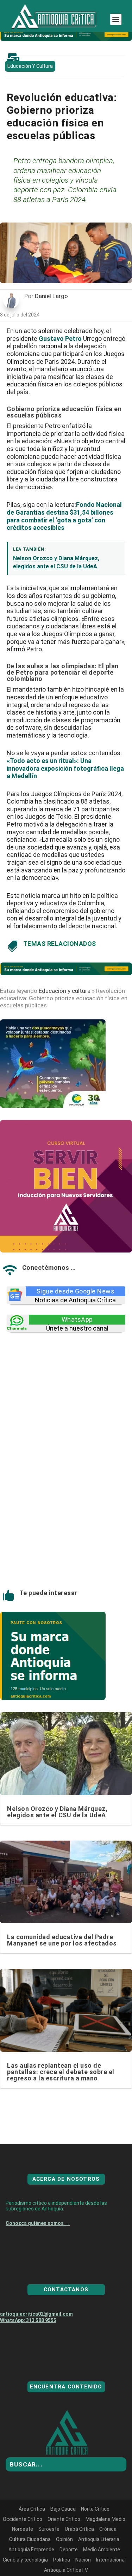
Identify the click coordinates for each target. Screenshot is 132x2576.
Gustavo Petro (60, 339)
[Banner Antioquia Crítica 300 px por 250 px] (53, 1106)
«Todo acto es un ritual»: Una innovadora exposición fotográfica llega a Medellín (65, 768)
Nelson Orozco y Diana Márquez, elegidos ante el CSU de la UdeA (57, 1812)
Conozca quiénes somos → (38, 2249)
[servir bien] (66, 1250)
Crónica (108, 2554)
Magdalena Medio (105, 2545)
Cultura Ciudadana (30, 2565)
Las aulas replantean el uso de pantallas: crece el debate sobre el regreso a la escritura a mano (61, 2072)
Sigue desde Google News (76, 1291)
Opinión (64, 2565)
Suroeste (49, 2554)
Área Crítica (32, 2534)
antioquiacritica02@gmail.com (36, 2339)
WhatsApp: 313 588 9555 (28, 2346)
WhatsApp (77, 1319)
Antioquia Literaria (99, 2565)
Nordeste (23, 2554)
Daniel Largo (51, 296)
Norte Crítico (95, 2534)
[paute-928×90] (66, 39)
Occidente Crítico (23, 2545)
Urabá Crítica (79, 2554)
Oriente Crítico (64, 2545)
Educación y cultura (30, 66)
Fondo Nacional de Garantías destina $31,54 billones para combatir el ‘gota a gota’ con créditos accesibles (64, 516)
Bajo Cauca (63, 2534)
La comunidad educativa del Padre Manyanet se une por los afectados (62, 1940)
